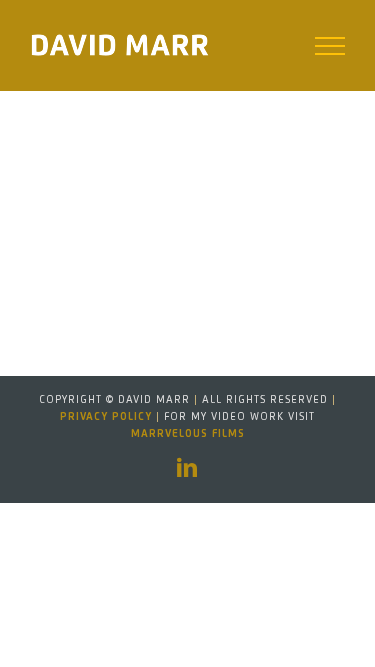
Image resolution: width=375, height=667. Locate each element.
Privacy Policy (106, 417)
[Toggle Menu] (330, 46)
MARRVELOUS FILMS (188, 434)
